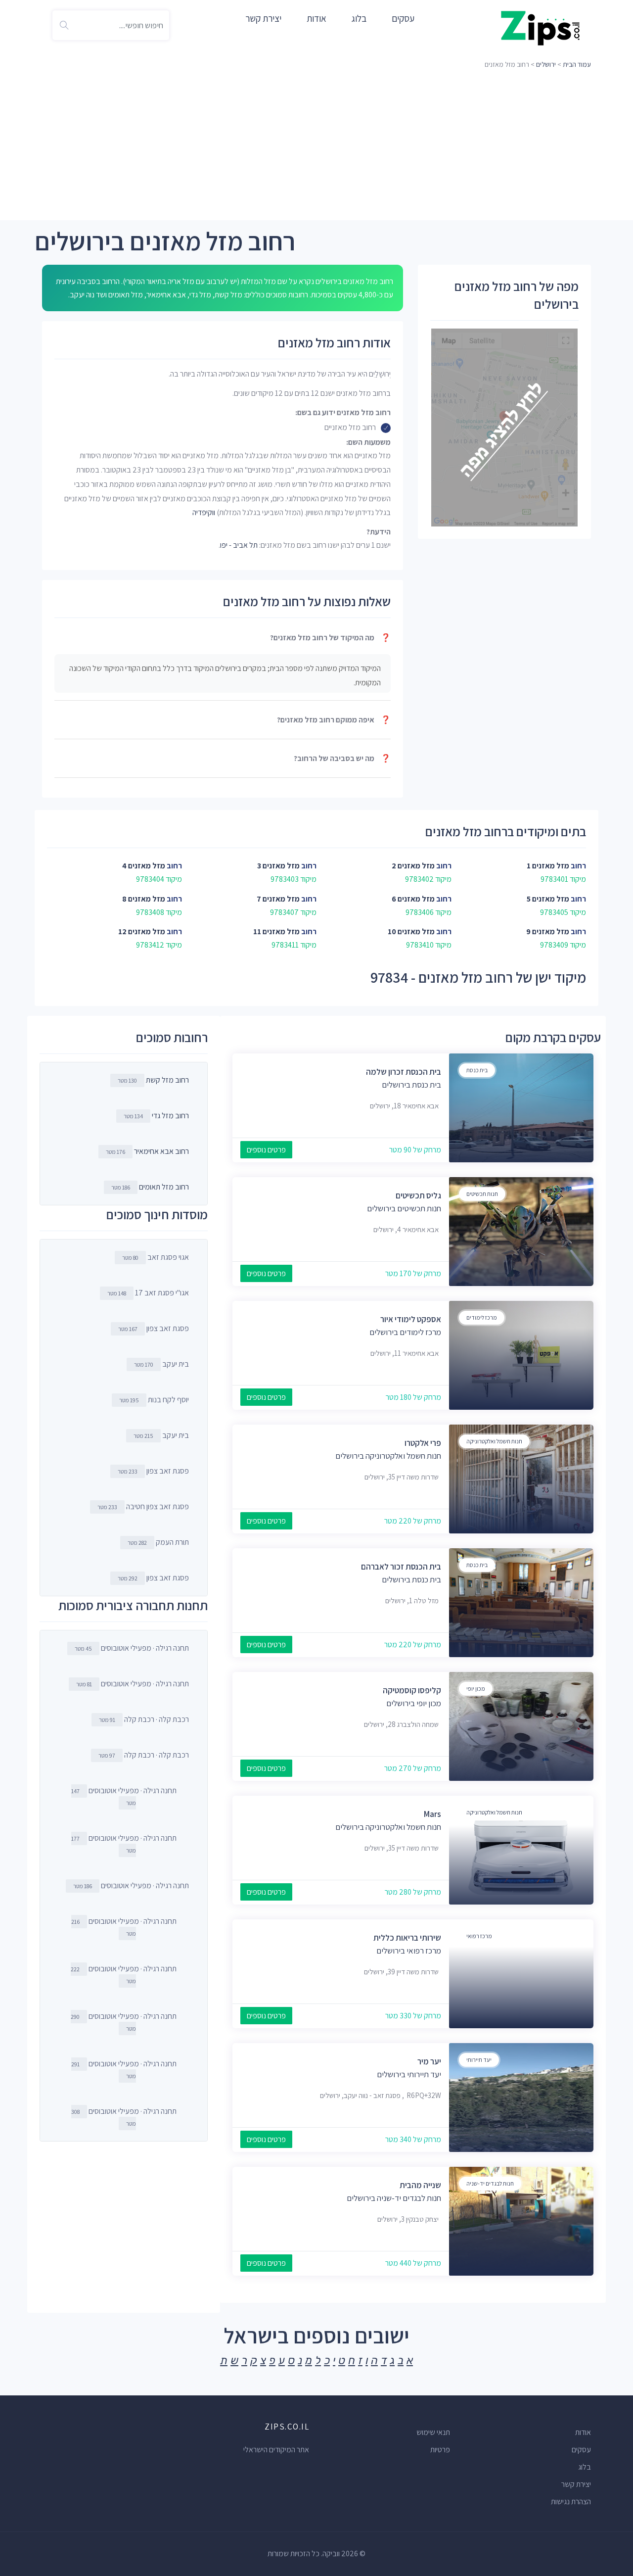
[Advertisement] (316, 146)
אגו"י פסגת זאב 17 (148, 1293)
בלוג (359, 18)
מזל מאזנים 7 (278, 899)
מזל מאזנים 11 (276, 931)
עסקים (403, 18)
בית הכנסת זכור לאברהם (401, 1567)
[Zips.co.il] (541, 27)
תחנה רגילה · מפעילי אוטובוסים (132, 1648)
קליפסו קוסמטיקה (412, 1690)
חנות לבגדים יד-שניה (490, 2183)
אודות (316, 18)
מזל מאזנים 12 (142, 931)
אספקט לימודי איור (411, 1319)
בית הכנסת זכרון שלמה (404, 1072)
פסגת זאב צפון (154, 1328)
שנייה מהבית (420, 2185)
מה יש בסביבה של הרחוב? (342, 758)
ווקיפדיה (204, 512)
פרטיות (440, 2450)
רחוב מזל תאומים (164, 1187)
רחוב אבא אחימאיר (161, 1151)
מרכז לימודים (482, 1317)
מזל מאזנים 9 (548, 931)
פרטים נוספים (266, 1150)
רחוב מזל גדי (170, 1116)
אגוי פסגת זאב (156, 1257)
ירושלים (546, 64)
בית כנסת (477, 1070)
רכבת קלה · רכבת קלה (144, 1719)
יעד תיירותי (479, 2060)
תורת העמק (158, 1542)
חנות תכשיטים (482, 1194)
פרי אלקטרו (423, 1443)
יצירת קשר (263, 18)
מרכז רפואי (479, 1936)
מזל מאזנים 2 (413, 866)
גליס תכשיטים (418, 1195)
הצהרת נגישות (571, 2502)
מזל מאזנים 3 (278, 866)
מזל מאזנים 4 (144, 866)
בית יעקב (161, 1364)
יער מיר (429, 2061)
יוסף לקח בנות (154, 1400)
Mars (432, 1814)
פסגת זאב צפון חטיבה (143, 1506)
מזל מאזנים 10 (411, 931)
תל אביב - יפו (239, 545)
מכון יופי (476, 1689)
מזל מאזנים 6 (413, 899)
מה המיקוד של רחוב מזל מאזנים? (330, 638)
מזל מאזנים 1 (548, 866)
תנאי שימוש (433, 2432)
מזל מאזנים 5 (548, 899)
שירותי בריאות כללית (407, 1938)
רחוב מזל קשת (167, 1080)
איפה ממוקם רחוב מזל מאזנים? (334, 720)
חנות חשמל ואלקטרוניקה (494, 1441)
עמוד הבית (577, 64)
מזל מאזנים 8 (144, 899)
